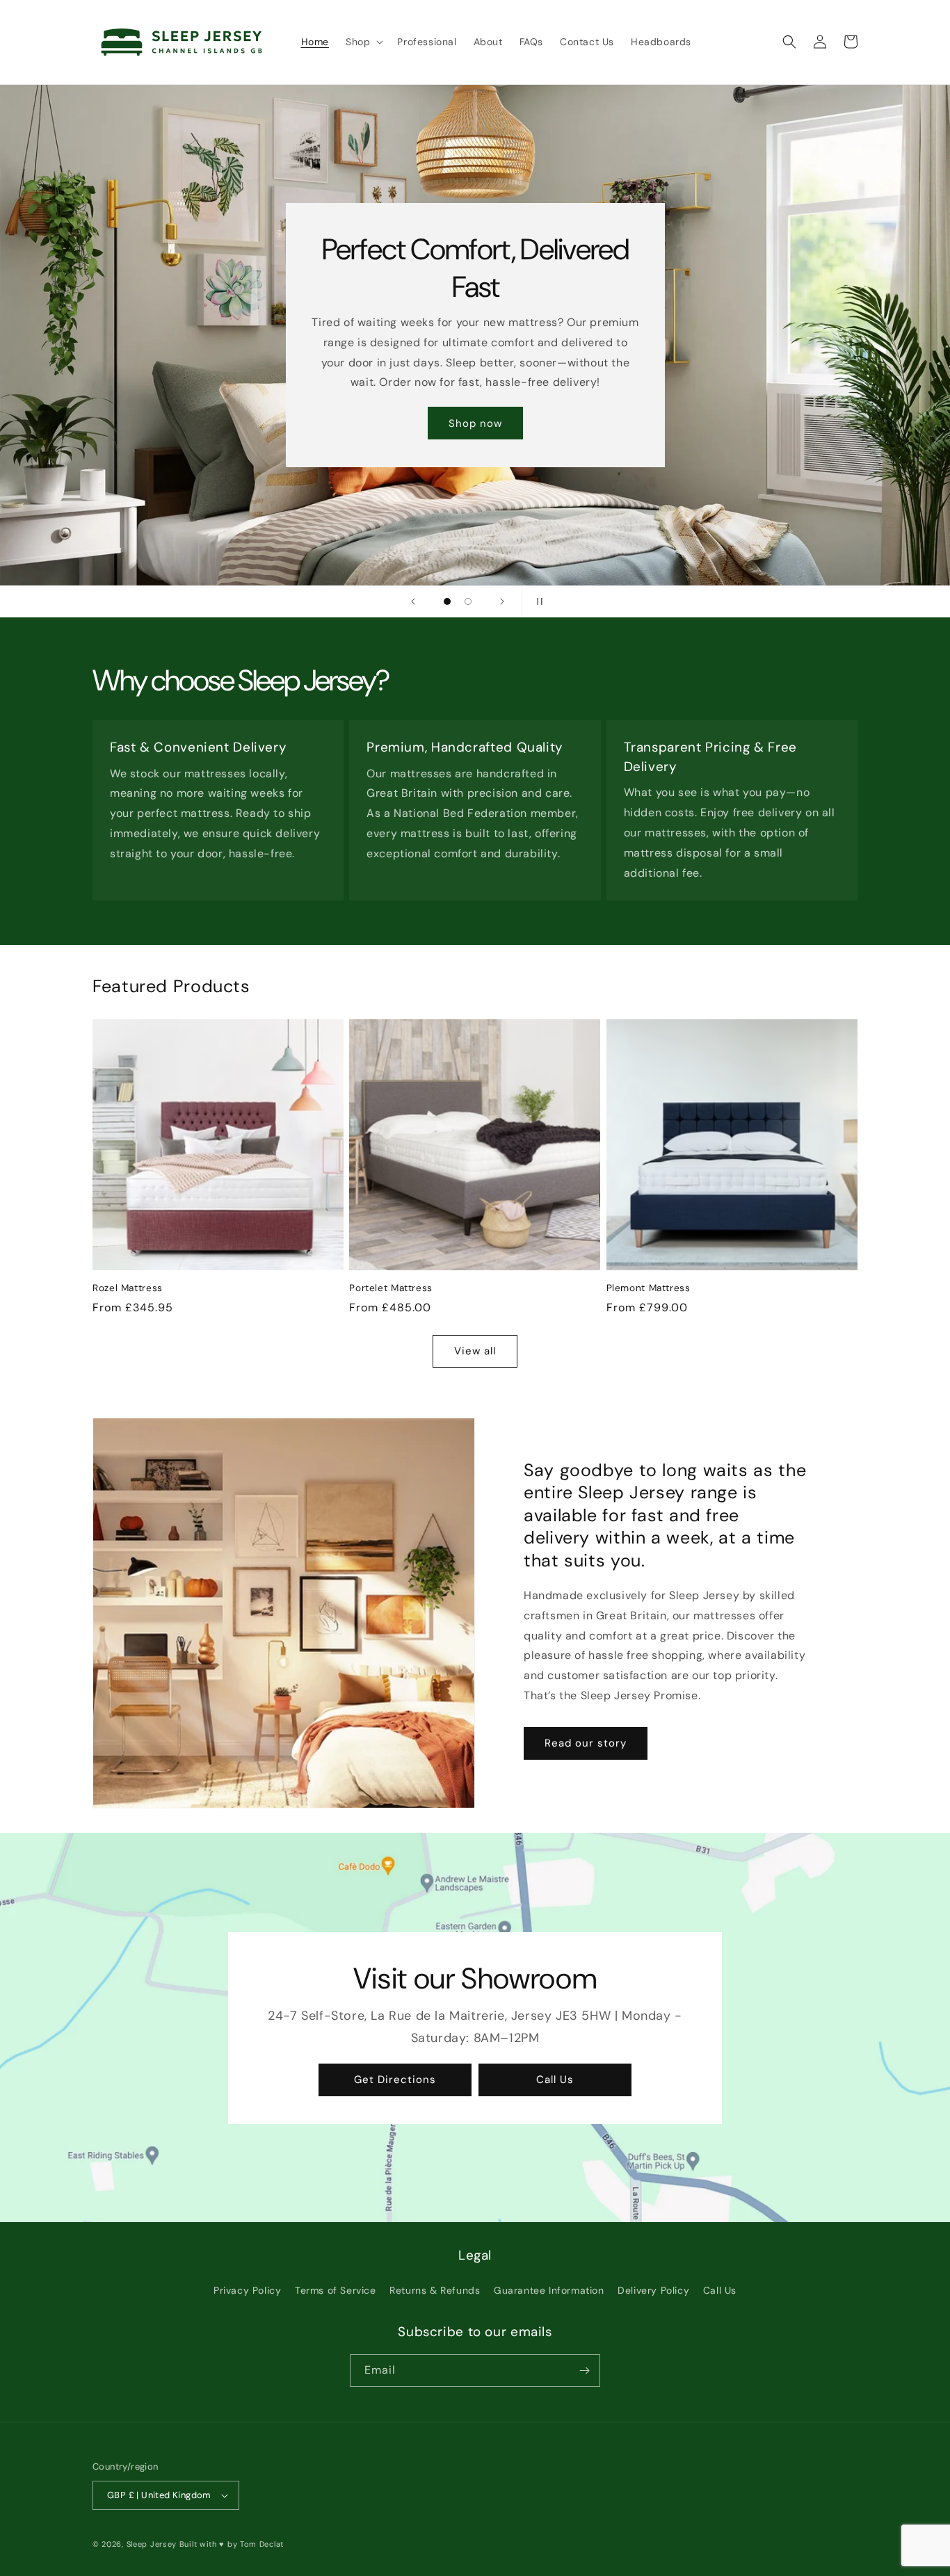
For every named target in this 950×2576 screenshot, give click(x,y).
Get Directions (395, 2080)
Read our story (586, 1743)
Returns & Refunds (435, 2290)
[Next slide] (502, 601)
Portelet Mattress (391, 1288)
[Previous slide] (413, 601)
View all (475, 1351)
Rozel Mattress (128, 1288)
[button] (363, 42)
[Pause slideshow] (537, 601)
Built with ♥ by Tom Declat (232, 2544)
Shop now (475, 423)
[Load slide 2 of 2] (468, 601)
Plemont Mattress (649, 1288)
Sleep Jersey (152, 2544)
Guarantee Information (549, 2290)
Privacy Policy (247, 2290)
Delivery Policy (653, 2290)
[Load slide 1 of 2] (447, 601)
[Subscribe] (584, 2371)
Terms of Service (336, 2290)
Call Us (555, 2080)
